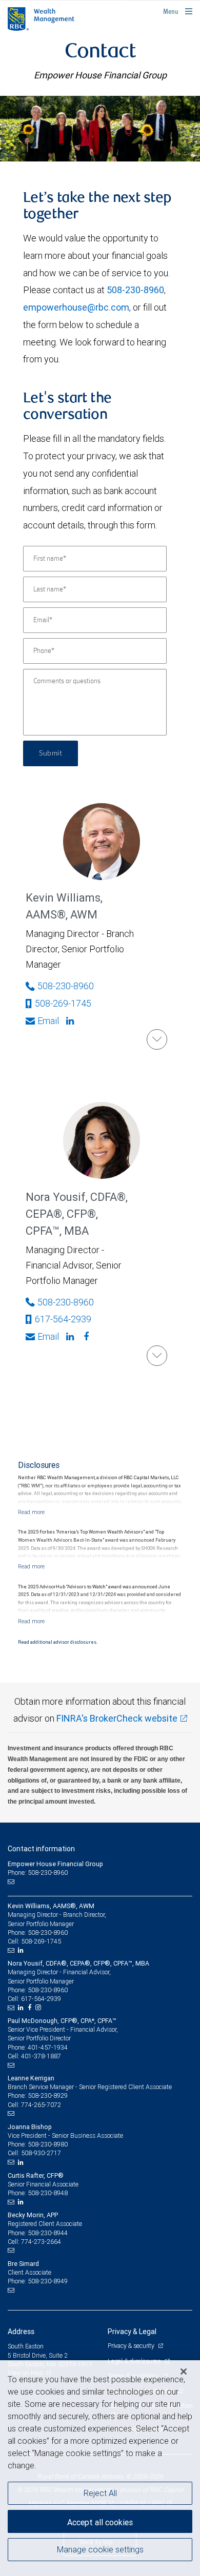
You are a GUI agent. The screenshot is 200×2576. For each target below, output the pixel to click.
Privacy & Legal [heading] (132, 2332)
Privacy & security (132, 2346)
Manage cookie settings (100, 2549)
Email (48, 1021)
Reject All (100, 2493)
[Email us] (12, 1882)
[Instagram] (39, 2008)
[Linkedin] (71, 1021)
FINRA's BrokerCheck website (117, 1718)
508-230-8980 (48, 2144)
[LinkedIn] (22, 1950)
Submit (51, 753)
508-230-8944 (48, 2233)
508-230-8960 (135, 290)
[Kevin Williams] (157, 1039)
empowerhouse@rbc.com (76, 307)
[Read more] (31, 1512)
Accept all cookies (100, 2522)
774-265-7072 (41, 2105)
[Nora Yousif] (157, 1356)
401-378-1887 (41, 2056)
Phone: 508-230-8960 (38, 1873)
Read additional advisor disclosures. (58, 1642)
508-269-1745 (63, 1003)
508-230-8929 (48, 2095)
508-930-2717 (41, 2153)
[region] (100, 2468)
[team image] (100, 129)
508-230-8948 (48, 2193)
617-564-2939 (63, 1319)
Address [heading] (21, 2332)
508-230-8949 (48, 2281)
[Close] (184, 2371)
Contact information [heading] (41, 1849)
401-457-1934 (48, 2047)
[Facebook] (87, 1337)
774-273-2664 (41, 2242)
